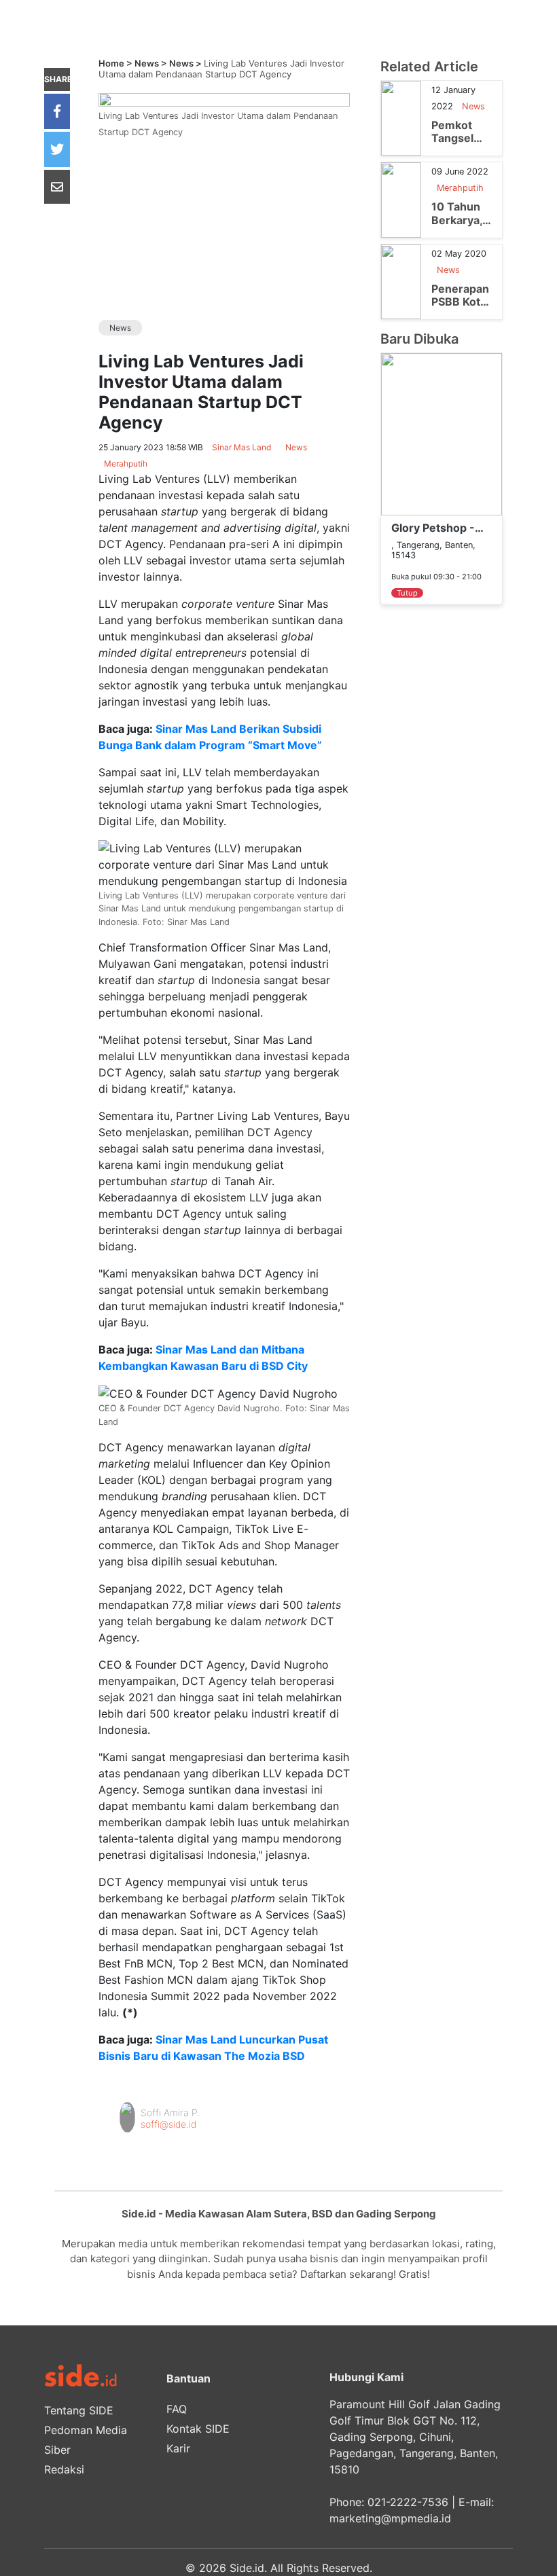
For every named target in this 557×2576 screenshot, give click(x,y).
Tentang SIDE (79, 2410)
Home (111, 63)
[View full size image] (224, 98)
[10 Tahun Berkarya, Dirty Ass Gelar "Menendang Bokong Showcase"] (401, 199)
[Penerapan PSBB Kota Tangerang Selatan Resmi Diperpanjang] (401, 280)
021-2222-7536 (408, 2502)
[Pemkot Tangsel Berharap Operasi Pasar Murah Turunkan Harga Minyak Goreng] (401, 117)
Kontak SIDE (198, 2429)
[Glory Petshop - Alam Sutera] (442, 433)
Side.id (247, 2568)
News (147, 63)
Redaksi (64, 2469)
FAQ (177, 2409)
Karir (178, 2448)
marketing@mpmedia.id (390, 2518)
